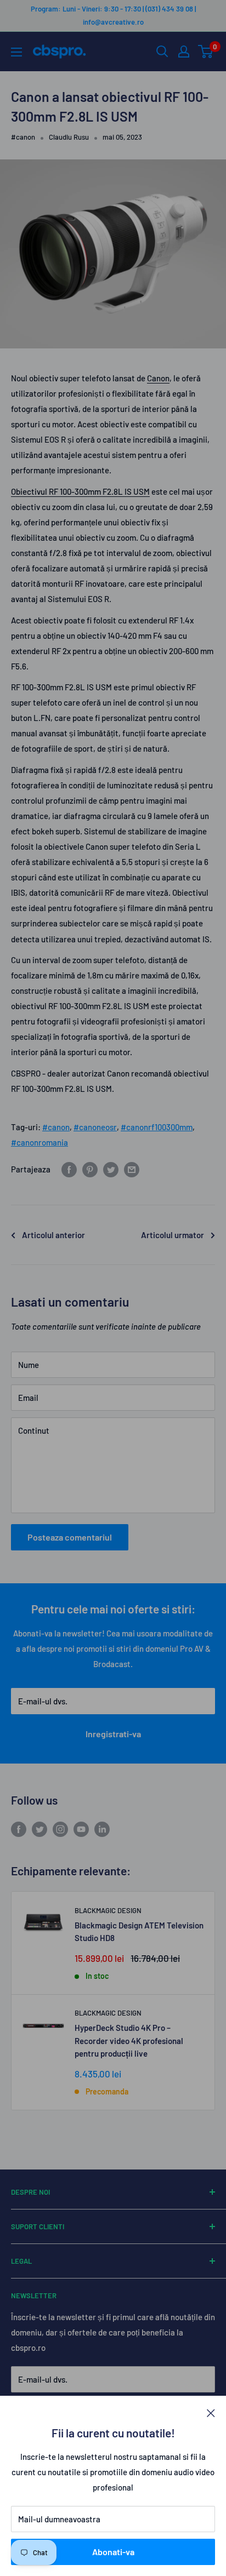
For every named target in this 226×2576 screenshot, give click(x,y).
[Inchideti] (211, 2412)
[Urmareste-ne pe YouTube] (81, 1829)
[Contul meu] (184, 51)
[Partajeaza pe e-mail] (132, 1169)
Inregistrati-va (113, 1734)
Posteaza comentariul (70, 1537)
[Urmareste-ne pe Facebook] (19, 1829)
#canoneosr (95, 1127)
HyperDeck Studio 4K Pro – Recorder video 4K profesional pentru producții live (129, 2040)
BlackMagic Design (108, 1910)
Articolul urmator (173, 1235)
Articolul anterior (53, 1235)
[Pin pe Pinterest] (90, 1169)
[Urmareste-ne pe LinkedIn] (102, 1829)
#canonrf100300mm (157, 1127)
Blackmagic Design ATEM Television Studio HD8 (139, 1931)
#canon (23, 137)
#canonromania (39, 1142)
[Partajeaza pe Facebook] (69, 1169)
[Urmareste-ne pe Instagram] (60, 1829)
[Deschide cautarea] (162, 51)
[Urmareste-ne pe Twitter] (39, 1829)
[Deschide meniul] (16, 52)
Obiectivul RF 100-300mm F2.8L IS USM (80, 491)
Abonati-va (113, 2552)
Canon (158, 378)
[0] (206, 51)
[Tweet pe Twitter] (111, 1169)
